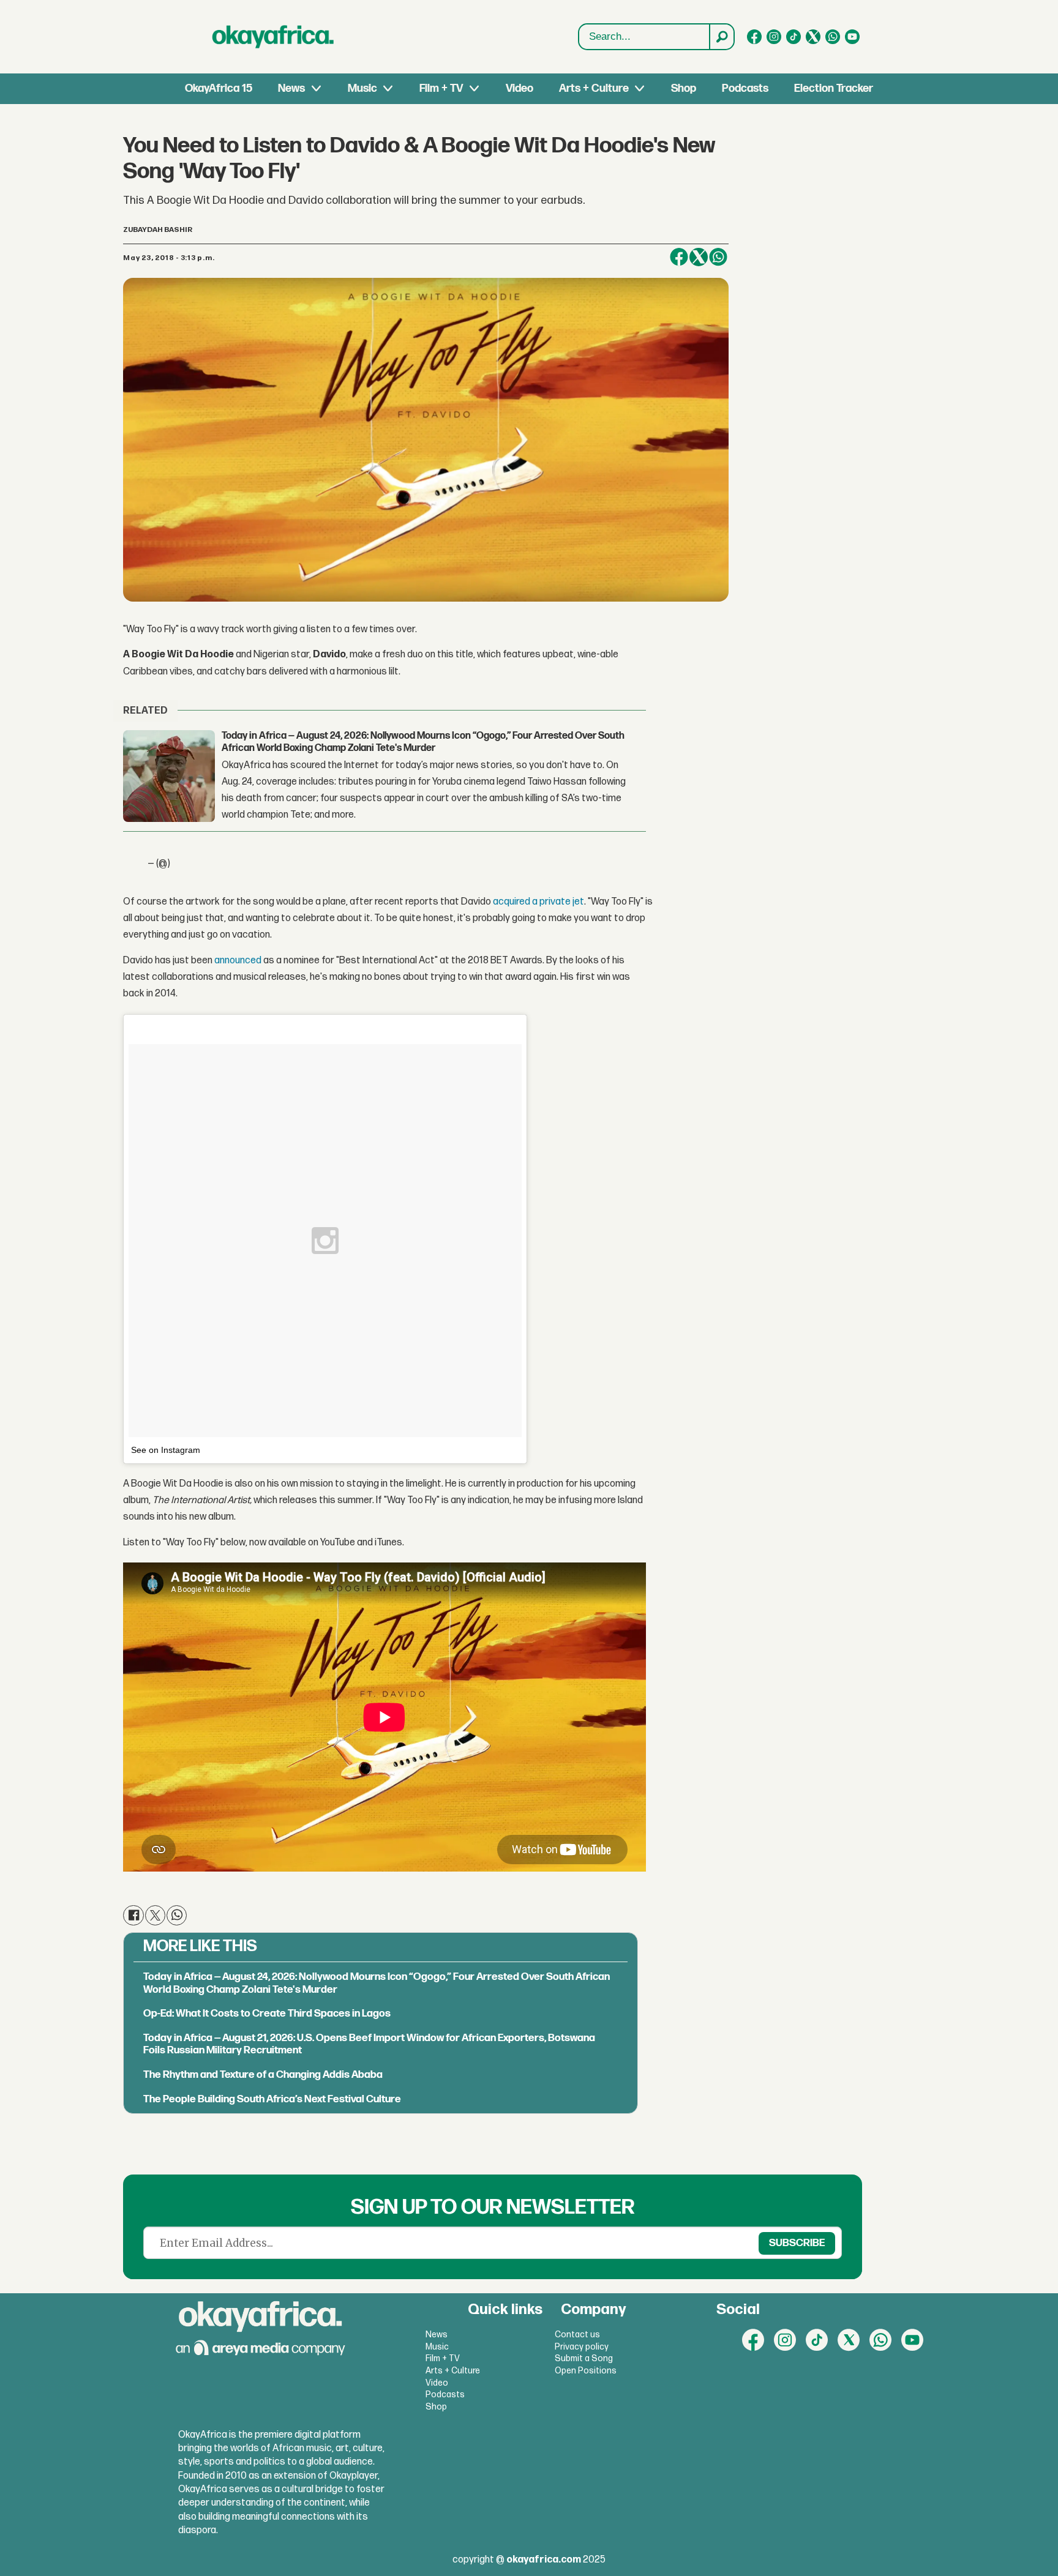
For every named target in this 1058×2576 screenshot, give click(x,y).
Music (362, 88)
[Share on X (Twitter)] (699, 257)
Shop (684, 88)
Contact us (577, 2335)
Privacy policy (582, 2347)
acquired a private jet (538, 902)
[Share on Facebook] (679, 257)
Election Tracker (834, 88)
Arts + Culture (594, 88)
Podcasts (745, 88)
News (291, 88)
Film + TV (441, 88)
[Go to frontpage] (273, 37)
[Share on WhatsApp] (718, 257)
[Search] (721, 37)
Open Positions (586, 2371)
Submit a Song (584, 2358)
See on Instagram (166, 1450)
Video (520, 88)
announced (238, 961)
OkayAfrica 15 (219, 88)
